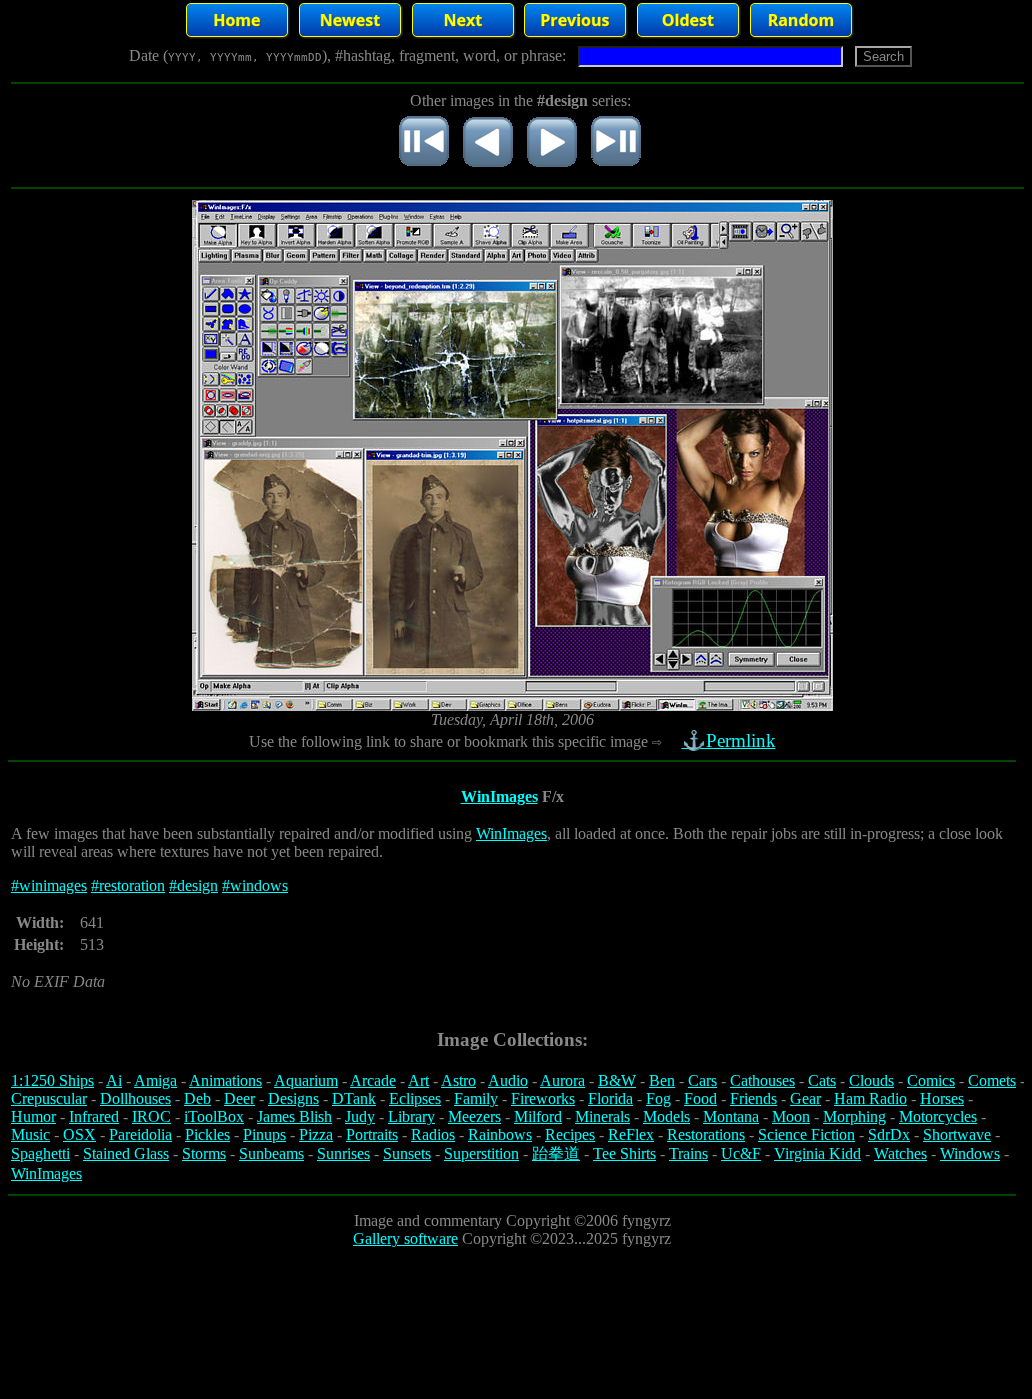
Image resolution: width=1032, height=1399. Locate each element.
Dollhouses (135, 1098)
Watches (900, 1153)
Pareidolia (140, 1134)
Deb (197, 1098)
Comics (931, 1080)
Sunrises (343, 1153)
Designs (293, 1098)
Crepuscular (49, 1098)
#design (193, 885)
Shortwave (957, 1134)
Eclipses (415, 1098)
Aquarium (306, 1080)
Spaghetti (40, 1153)
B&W (617, 1080)
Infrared (94, 1116)
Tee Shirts (624, 1153)
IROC (151, 1116)
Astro (458, 1080)
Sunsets (407, 1153)
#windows (255, 885)
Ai (114, 1080)
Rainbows (500, 1134)
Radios (433, 1134)
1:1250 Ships (52, 1080)
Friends (753, 1098)
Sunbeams (271, 1153)
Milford (538, 1116)
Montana (731, 1116)
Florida (610, 1098)
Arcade (373, 1080)
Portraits (372, 1134)
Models (666, 1116)
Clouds (871, 1080)
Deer (239, 1098)
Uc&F (741, 1153)
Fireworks (543, 1098)
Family (476, 1098)
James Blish (294, 1116)
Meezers (474, 1116)
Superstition (481, 1153)
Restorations (706, 1134)
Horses (942, 1098)
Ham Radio (870, 1098)
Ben (662, 1080)
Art (418, 1080)
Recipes (570, 1134)
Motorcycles (938, 1116)
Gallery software (405, 1238)
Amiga (155, 1080)
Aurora (562, 1080)
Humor (33, 1116)
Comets (992, 1080)
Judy (360, 1116)
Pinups (264, 1134)
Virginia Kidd (817, 1153)
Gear (805, 1098)
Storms (204, 1153)
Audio (508, 1080)
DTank (354, 1098)
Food (700, 1098)
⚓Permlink (729, 740)
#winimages (49, 885)
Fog (658, 1098)
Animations (225, 1080)
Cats (822, 1080)
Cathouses (762, 1080)
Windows (970, 1153)
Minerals (602, 1116)
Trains (688, 1153)
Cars (702, 1080)
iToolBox (214, 1116)
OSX (79, 1134)
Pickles (207, 1134)
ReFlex (631, 1134)
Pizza (316, 1134)
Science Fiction (806, 1134)
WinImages (499, 796)
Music (30, 1134)
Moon (791, 1116)
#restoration (128, 885)
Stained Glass (126, 1153)
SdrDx (889, 1134)
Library (411, 1116)
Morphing (854, 1116)
